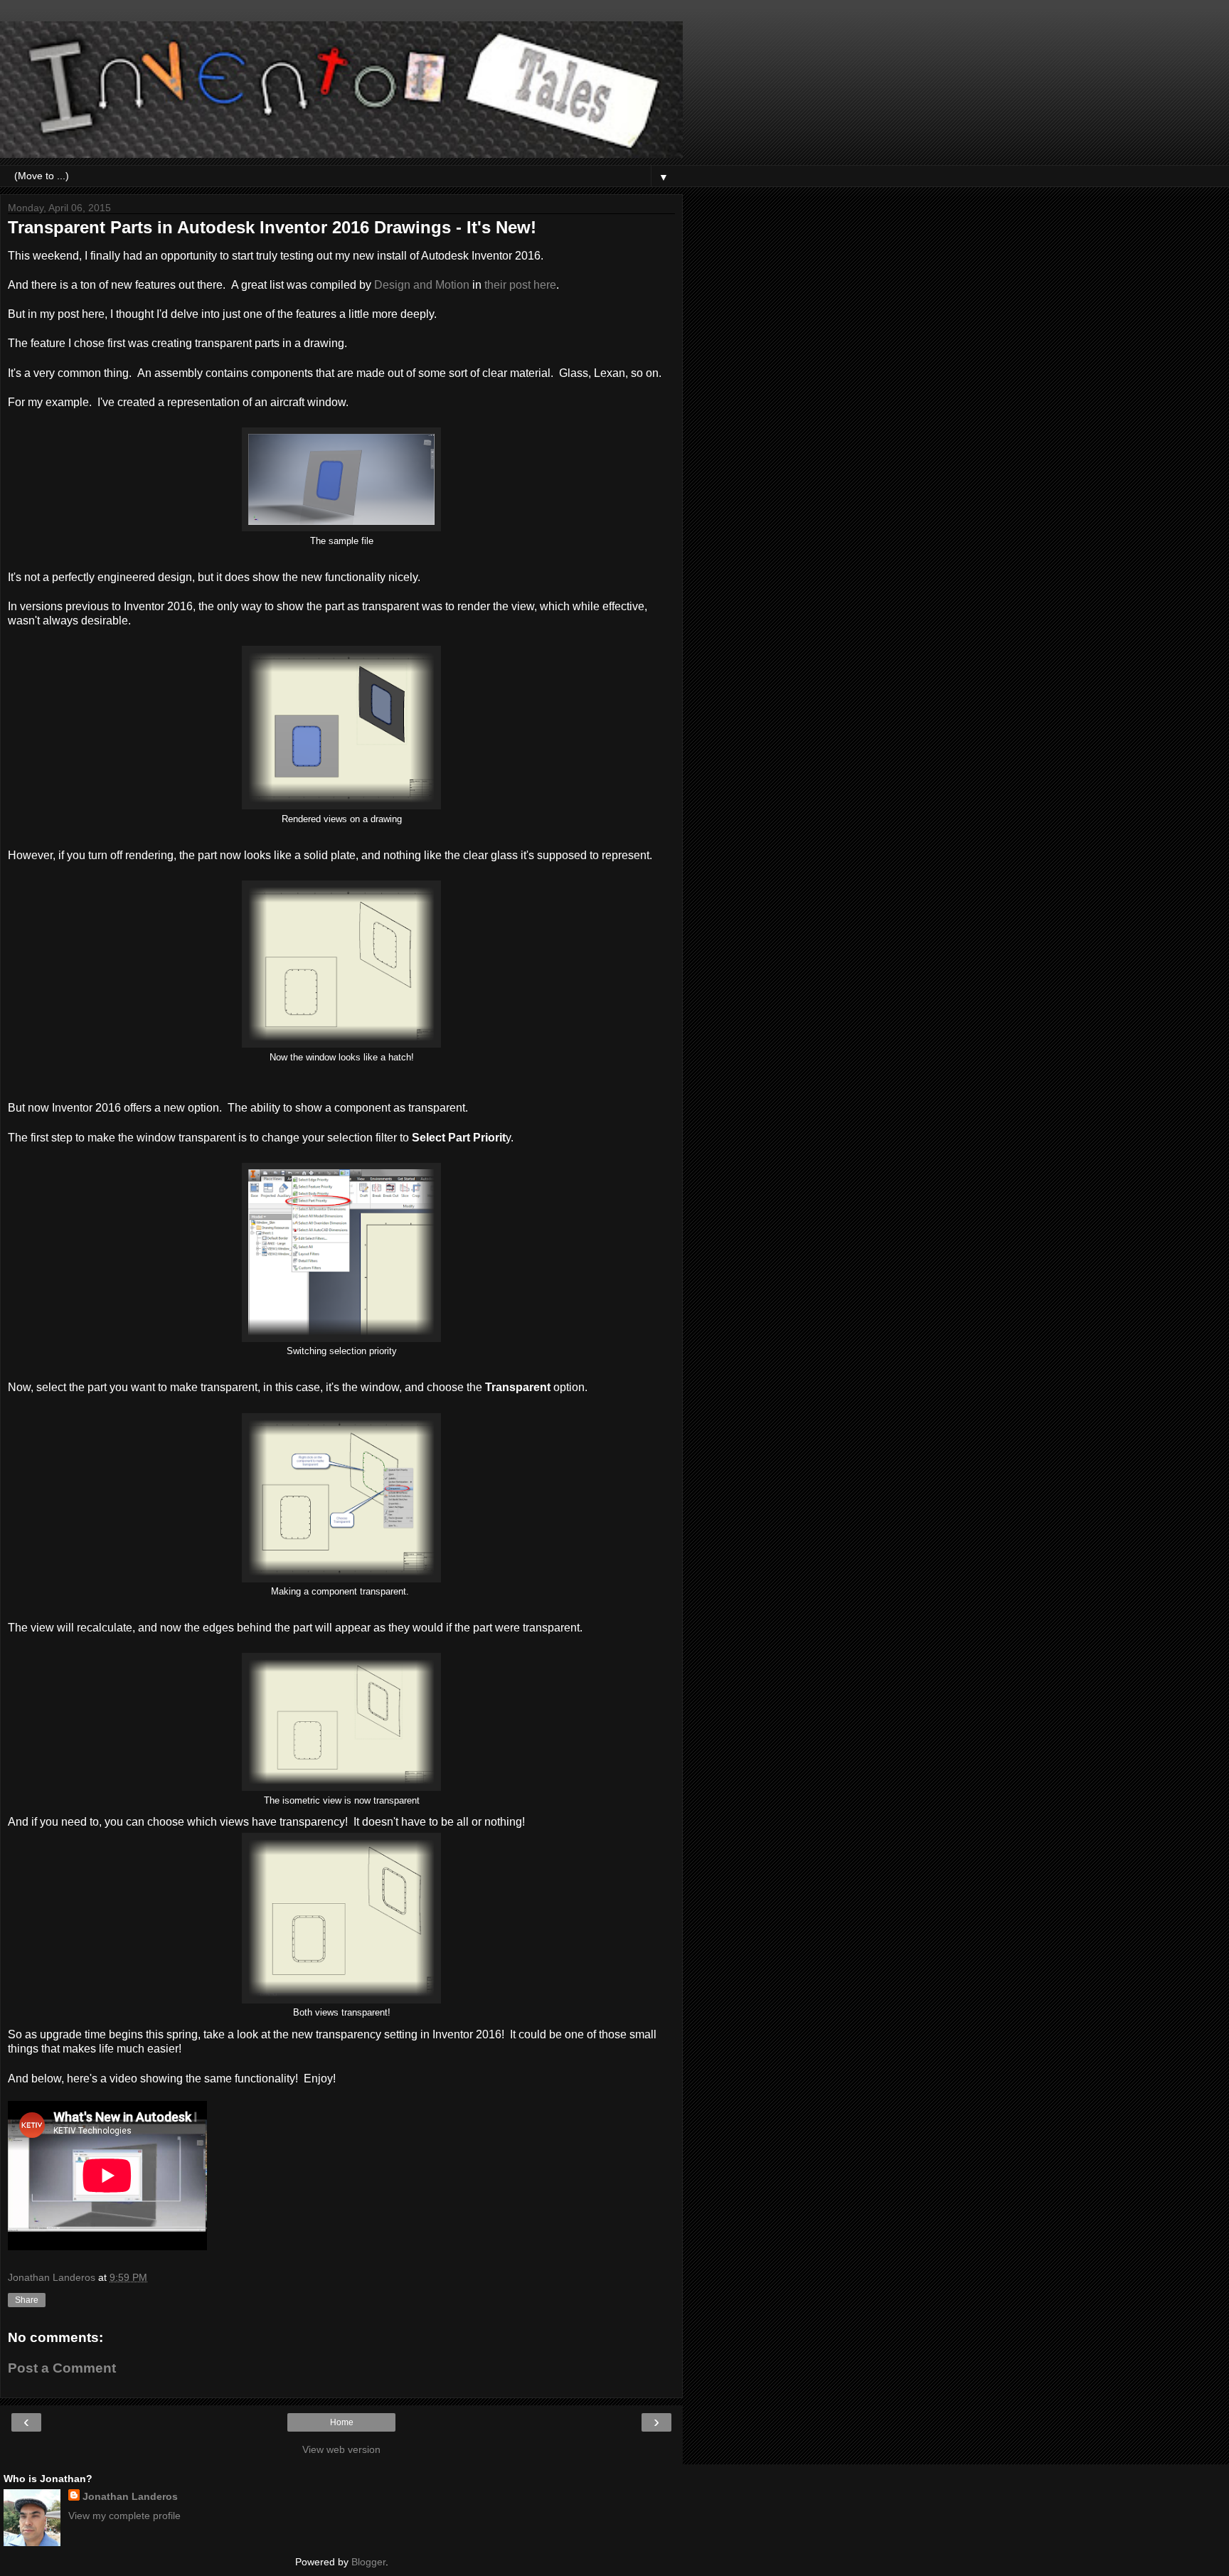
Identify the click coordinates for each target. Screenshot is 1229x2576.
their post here (520, 285)
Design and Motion (422, 285)
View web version (341, 2449)
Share (27, 2300)
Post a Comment (62, 2368)
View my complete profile (124, 2516)
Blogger (368, 2562)
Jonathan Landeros (130, 2496)
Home (342, 2422)
